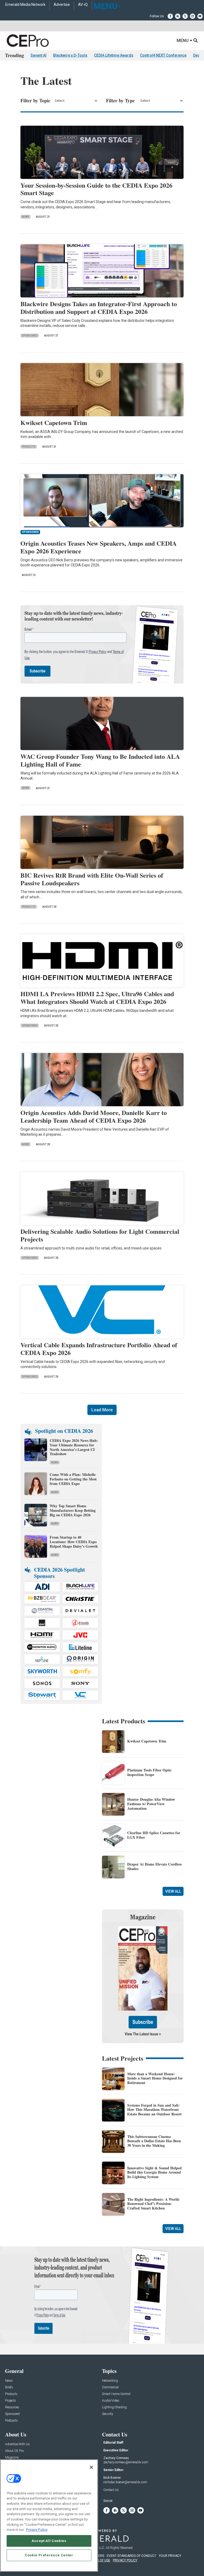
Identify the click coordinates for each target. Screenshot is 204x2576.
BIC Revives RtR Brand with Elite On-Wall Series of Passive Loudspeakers (92, 879)
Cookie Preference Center (49, 2555)
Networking (110, 2381)
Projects (10, 2401)
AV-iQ (83, 5)
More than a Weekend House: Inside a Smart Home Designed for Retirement (155, 2078)
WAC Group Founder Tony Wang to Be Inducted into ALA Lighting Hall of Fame (100, 760)
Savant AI (39, 55)
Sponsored (30, 336)
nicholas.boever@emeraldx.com (125, 2482)
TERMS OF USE (99, 2560)
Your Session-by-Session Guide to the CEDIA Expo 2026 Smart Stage (96, 189)
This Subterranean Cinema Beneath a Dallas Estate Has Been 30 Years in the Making (154, 2141)
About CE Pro (14, 2451)
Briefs (9, 2387)
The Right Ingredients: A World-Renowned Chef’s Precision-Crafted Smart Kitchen (154, 2204)
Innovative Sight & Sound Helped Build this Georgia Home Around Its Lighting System (154, 2172)
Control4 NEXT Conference (163, 55)
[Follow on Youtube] (200, 16)
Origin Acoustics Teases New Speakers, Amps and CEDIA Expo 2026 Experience (99, 547)
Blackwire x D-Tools (70, 55)
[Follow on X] (185, 16)
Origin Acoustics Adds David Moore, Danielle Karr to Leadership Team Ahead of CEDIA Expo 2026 (94, 1116)
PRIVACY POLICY (125, 2560)
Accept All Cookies (49, 2541)
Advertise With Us (17, 2444)
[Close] (91, 2467)
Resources (12, 2407)
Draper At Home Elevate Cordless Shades (154, 1866)
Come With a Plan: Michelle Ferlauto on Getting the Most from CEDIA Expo (73, 1479)
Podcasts (11, 2421)
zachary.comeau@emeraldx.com (126, 2462)
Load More (102, 1410)
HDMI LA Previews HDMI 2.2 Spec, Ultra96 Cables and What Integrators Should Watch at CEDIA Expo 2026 (97, 997)
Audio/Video (110, 2401)
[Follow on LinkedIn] (178, 16)
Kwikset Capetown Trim (54, 422)
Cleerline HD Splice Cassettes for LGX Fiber (154, 1835)
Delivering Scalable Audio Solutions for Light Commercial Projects (100, 1235)
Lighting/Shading (114, 2407)
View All (173, 1891)
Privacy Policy (37, 2530)
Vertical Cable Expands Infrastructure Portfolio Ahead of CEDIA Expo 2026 (99, 1349)
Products (29, 447)
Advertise (62, 5)
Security (108, 2414)
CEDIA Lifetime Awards (114, 55)
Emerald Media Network (25, 5)
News (25, 217)
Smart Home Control (116, 2394)
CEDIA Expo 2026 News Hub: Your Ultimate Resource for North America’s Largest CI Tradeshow (74, 1447)
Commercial (110, 2387)
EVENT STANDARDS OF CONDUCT (131, 2556)
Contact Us (111, 2490)
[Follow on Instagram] (193, 16)
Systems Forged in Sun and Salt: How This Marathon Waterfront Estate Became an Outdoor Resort (154, 2110)
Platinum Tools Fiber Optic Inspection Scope (149, 1772)
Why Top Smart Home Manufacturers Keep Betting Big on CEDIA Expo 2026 (73, 1510)
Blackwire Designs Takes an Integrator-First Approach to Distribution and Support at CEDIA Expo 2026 (99, 308)
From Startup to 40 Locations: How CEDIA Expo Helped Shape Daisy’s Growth (74, 1542)
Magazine (12, 2458)
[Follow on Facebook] (170, 16)
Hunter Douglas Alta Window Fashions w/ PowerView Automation (151, 1804)
